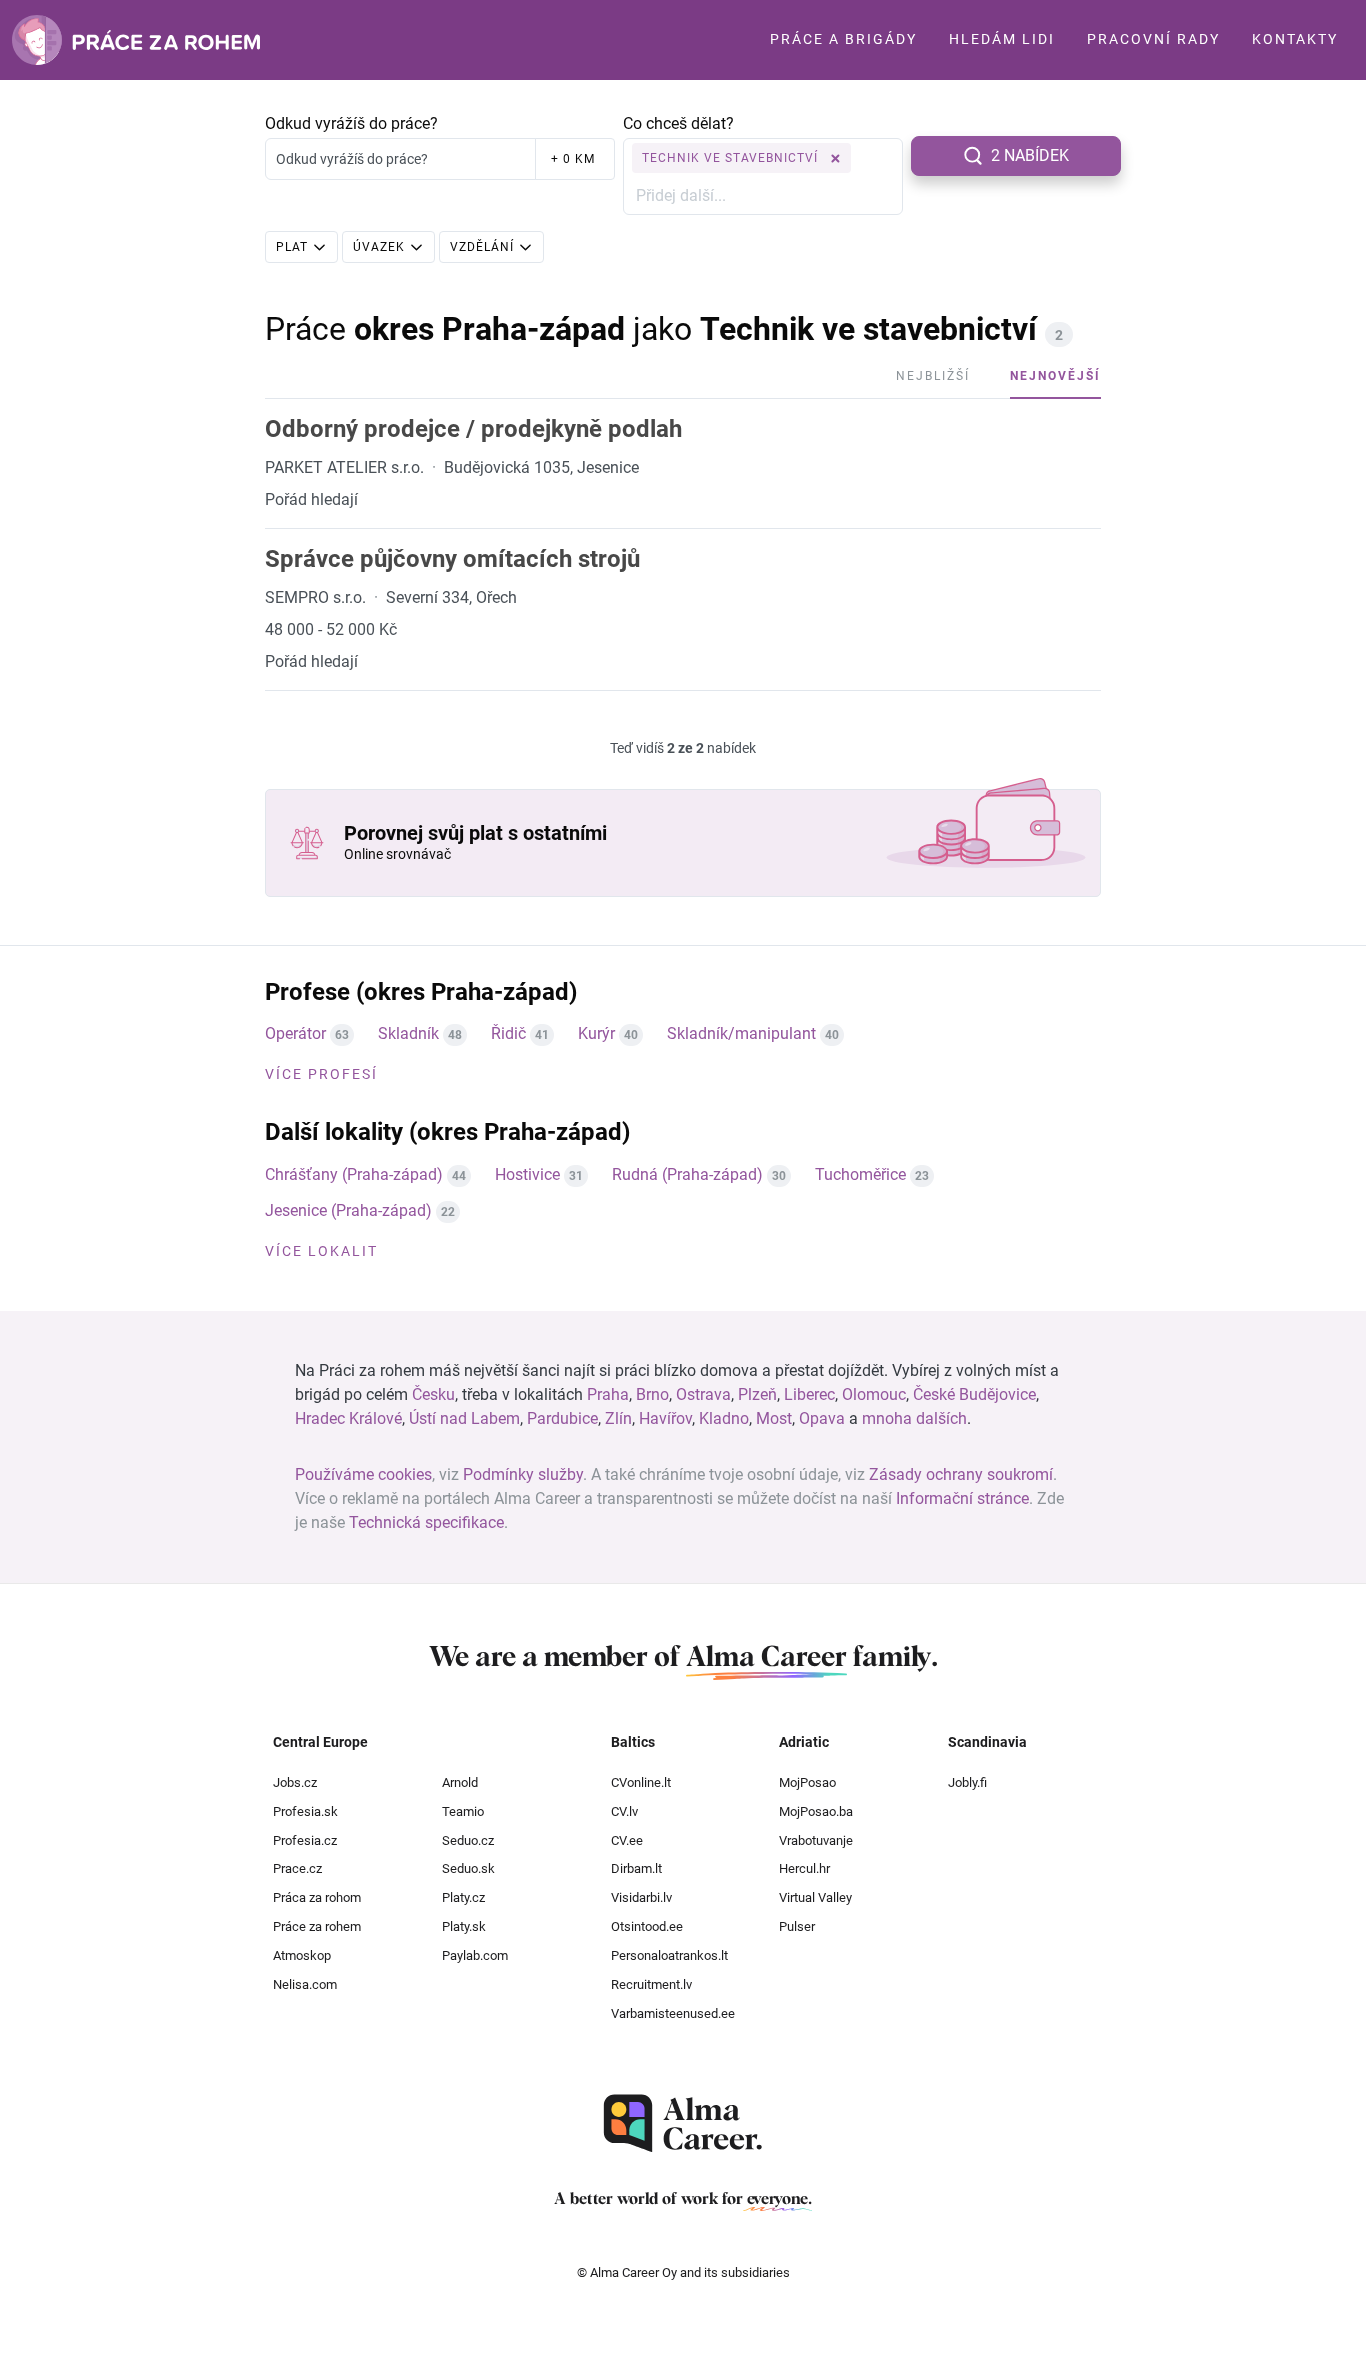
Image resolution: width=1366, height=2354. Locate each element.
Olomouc (874, 1394)
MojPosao (807, 1782)
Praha (608, 1394)
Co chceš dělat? (678, 123)
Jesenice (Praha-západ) (348, 1210)
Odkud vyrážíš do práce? (351, 123)
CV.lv (624, 1811)
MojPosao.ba (816, 1811)
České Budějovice (974, 1394)
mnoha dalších (914, 1418)
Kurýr (596, 1033)
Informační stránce (962, 1498)
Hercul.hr (804, 1868)
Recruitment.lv (651, 1984)
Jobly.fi (967, 1782)
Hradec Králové (348, 1418)
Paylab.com (475, 1955)
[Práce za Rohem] (136, 40)
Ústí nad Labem (464, 1418)
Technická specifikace (426, 1522)
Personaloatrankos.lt (669, 1955)
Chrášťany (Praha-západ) (354, 1174)
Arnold (460, 1782)
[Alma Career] (683, 2123)
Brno (652, 1394)
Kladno (724, 1418)
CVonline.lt (641, 1782)
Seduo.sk (468, 1868)
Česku (433, 1394)
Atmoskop (302, 1955)
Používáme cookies (363, 1474)
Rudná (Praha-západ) (687, 1174)
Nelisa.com (305, 1984)
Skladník (408, 1033)
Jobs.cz (295, 1782)
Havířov (665, 1418)
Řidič (508, 1033)
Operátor (295, 1033)
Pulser (797, 1926)
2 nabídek (1030, 155)
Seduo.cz (468, 1840)
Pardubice (562, 1418)
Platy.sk (464, 1926)
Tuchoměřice (860, 1174)
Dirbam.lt (636, 1868)
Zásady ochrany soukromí (961, 1474)
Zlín (618, 1418)
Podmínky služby (523, 1474)
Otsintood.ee (647, 1926)
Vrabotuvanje (816, 1840)
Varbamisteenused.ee (673, 2013)
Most (774, 1418)
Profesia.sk (305, 1811)
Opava (822, 1418)
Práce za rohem (317, 1926)
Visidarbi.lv (641, 1897)
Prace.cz (297, 1868)
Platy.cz (463, 1897)
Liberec (809, 1394)
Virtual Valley (815, 1897)
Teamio (463, 1811)
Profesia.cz (305, 1840)
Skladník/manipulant (741, 1033)
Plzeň (757, 1394)
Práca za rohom (317, 1897)
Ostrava (703, 1394)
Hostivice (527, 1174)
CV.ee (627, 1840)
